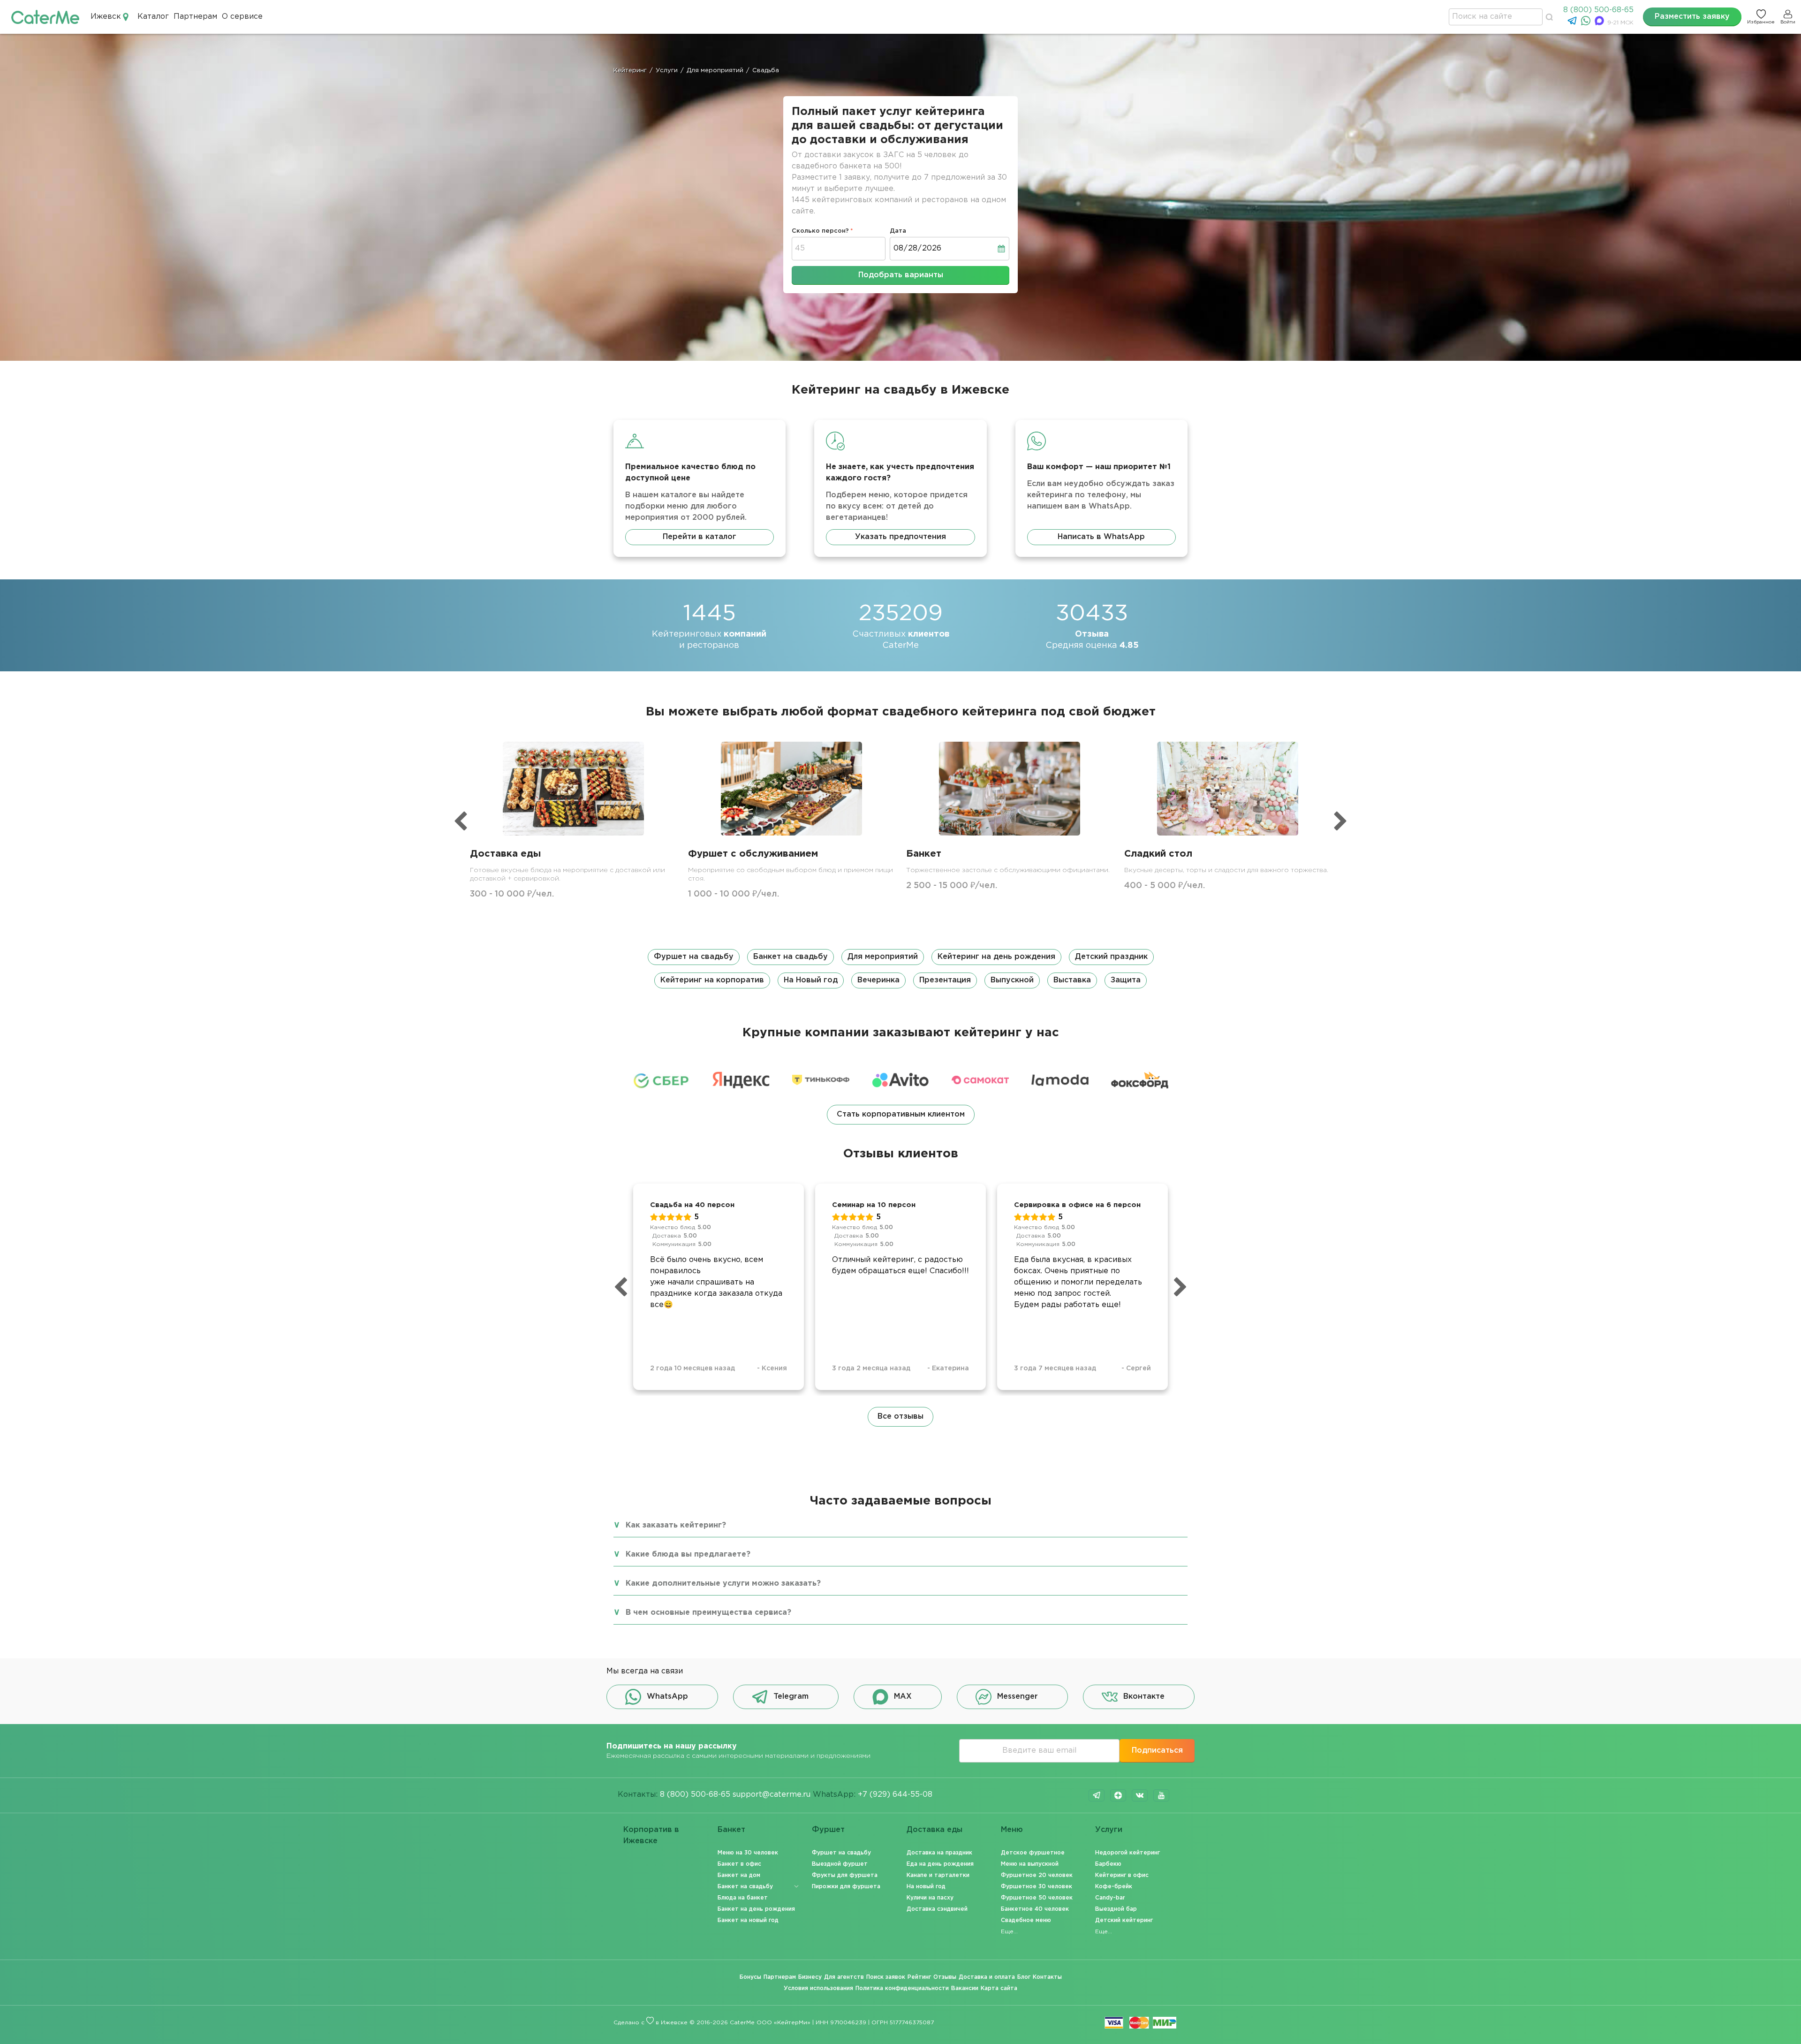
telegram (1097, 1795)
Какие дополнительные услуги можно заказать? (723, 1584)
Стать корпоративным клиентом (901, 1114)
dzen (1118, 1795)
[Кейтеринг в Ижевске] (45, 17)
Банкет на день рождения (756, 1909)
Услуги (1109, 1830)
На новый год (926, 1887)
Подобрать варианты (901, 275)
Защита (1126, 980)
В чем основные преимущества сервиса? (708, 1613)
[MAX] (1600, 23)
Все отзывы (900, 1417)
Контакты (1047, 1977)
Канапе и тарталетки (938, 1875)
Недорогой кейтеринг (1128, 1853)
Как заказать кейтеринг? (676, 1525)
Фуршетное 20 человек (1037, 1875)
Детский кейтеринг (1124, 1920)
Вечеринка (878, 980)
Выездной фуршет (840, 1864)
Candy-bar (1110, 1898)
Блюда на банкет (743, 1898)
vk (1140, 1795)
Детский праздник (1111, 957)
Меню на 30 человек (748, 1853)
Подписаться (1157, 1751)
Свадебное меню (1026, 1920)
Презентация (945, 980)
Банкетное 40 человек (1035, 1909)
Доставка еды (935, 1830)
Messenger (1018, 1697)
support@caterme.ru (772, 1795)
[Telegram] (1573, 23)
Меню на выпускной (1030, 1864)
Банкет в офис (739, 1864)
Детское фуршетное (1033, 1853)
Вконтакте (1144, 1697)
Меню (1012, 1830)
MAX (903, 1697)
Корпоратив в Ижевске (651, 1835)
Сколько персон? (820, 231)
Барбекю (1108, 1864)
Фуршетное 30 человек (1037, 1887)
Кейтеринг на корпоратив (712, 980)
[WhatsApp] (1587, 23)
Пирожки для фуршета (846, 1887)
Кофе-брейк (1114, 1887)
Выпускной (1012, 980)
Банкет (731, 1830)
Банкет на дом (739, 1875)
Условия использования (818, 1988)
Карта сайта (999, 1988)
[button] (900, 969)
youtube (1161, 1795)
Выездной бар (1116, 1909)
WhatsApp (667, 1697)
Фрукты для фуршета (845, 1875)
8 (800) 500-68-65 (1598, 10)
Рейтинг (919, 1977)
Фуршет (828, 1830)
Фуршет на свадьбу (694, 957)
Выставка (1072, 980)
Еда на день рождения (940, 1864)
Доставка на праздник (939, 1853)
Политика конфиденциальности (902, 1988)
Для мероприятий (883, 957)
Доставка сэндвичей (937, 1909)
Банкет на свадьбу (791, 957)
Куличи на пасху (930, 1898)
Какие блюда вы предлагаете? (688, 1554)
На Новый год (811, 980)
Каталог (153, 17)
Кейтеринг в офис (1122, 1875)
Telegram (791, 1697)
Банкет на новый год (748, 1920)
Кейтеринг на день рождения (996, 957)
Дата (898, 231)
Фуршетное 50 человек (1037, 1898)
